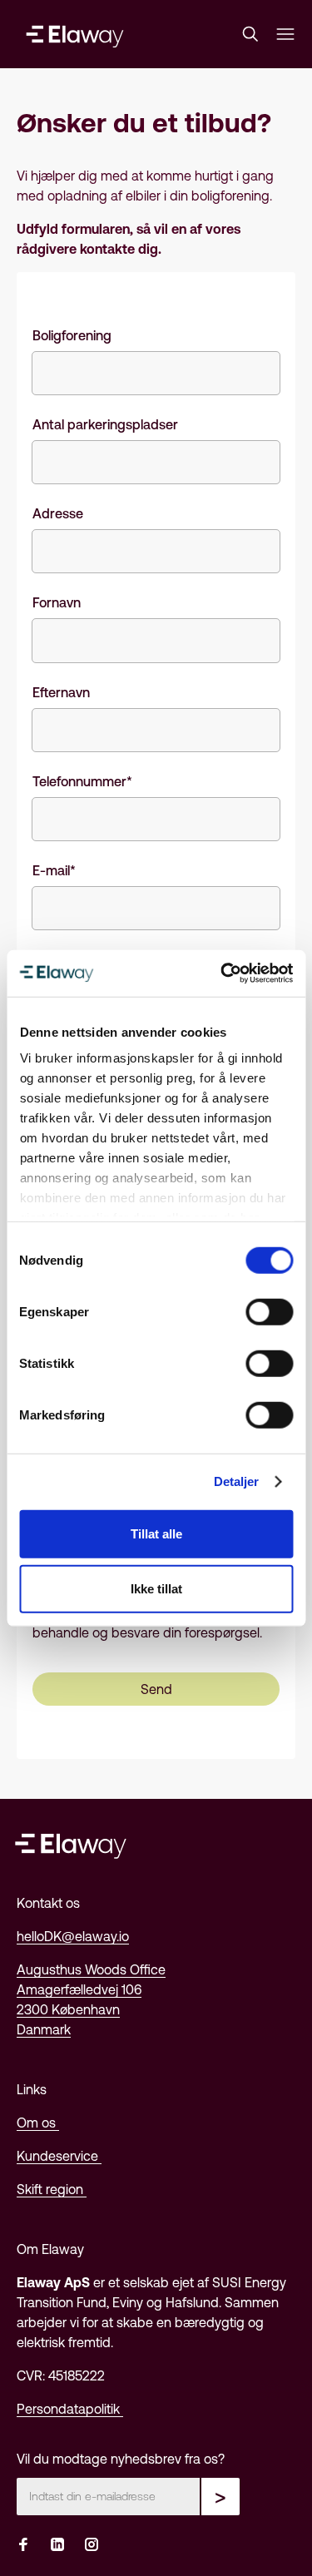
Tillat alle (156, 1534)
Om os (38, 2123)
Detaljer (237, 1481)
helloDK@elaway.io (73, 1936)
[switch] (269, 1311)
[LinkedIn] (57, 2546)
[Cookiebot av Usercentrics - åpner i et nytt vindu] (222, 973)
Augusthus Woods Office (91, 1969)
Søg (254, 34)
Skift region (52, 2189)
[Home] (75, 34)
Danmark (44, 2029)
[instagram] (92, 2546)
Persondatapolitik (70, 2409)
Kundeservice (59, 2156)
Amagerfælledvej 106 (79, 1989)
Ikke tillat (156, 1588)
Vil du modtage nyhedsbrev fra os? (121, 2459)
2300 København (68, 2009)
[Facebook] (23, 2546)
